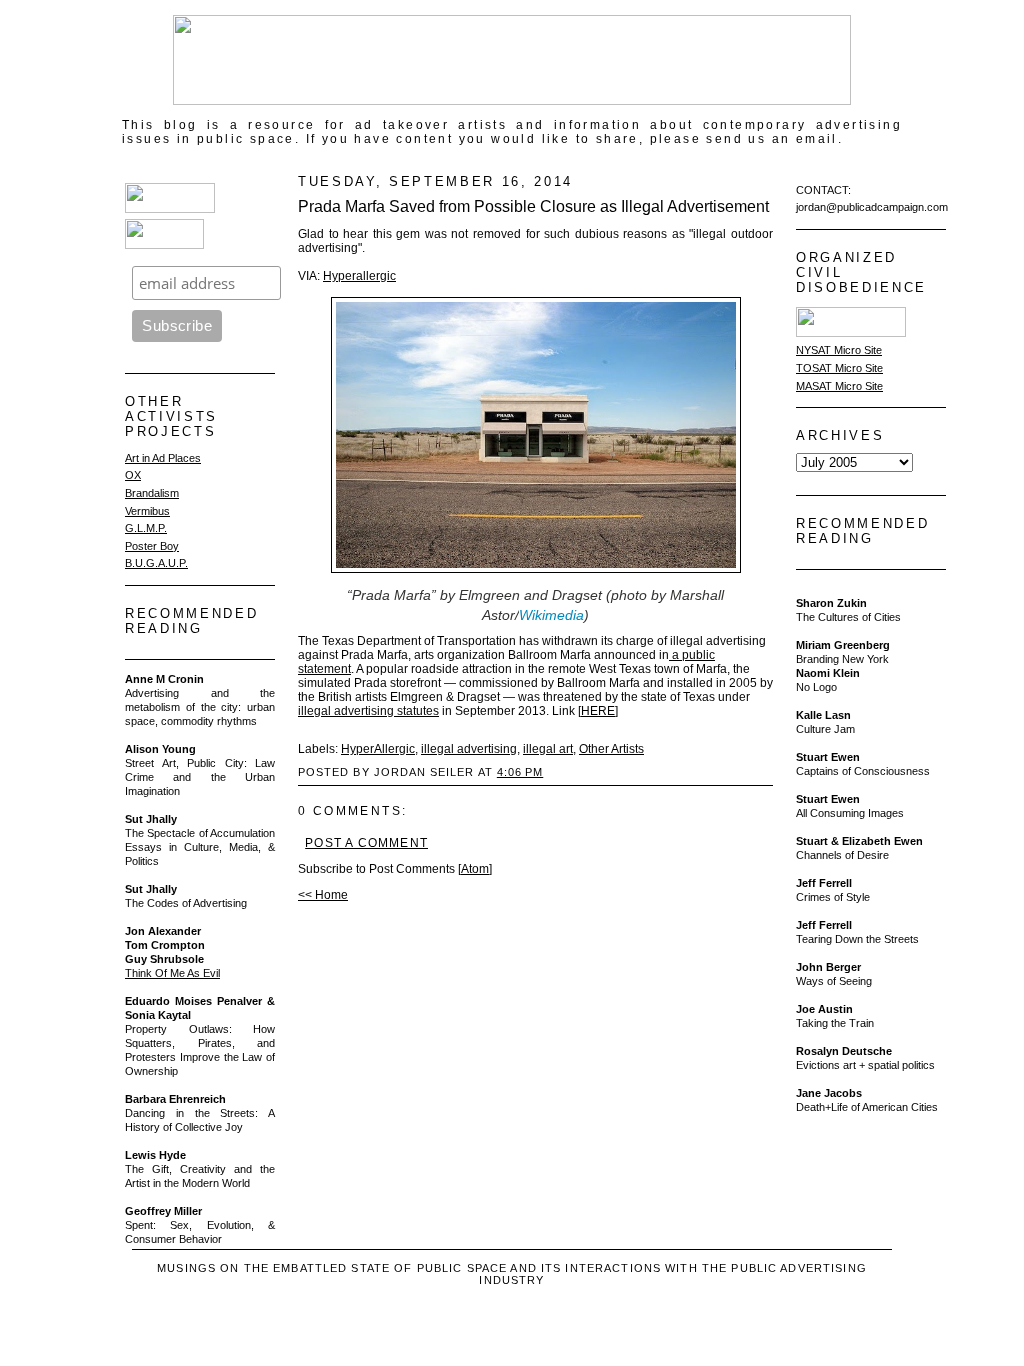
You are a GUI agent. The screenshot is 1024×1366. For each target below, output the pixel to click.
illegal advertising (469, 749)
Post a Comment (366, 843)
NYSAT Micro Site (839, 350)
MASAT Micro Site (839, 386)
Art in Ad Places (163, 458)
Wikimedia (551, 615)
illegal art (548, 749)
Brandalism (152, 493)
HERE (598, 711)
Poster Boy (152, 546)
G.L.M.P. (146, 528)
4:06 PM (520, 772)
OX (133, 475)
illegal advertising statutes (368, 711)
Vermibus (147, 511)
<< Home (323, 895)
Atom (475, 869)
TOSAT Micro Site (839, 368)
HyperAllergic (378, 749)
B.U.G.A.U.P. (156, 563)
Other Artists (611, 749)
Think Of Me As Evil (172, 973)
